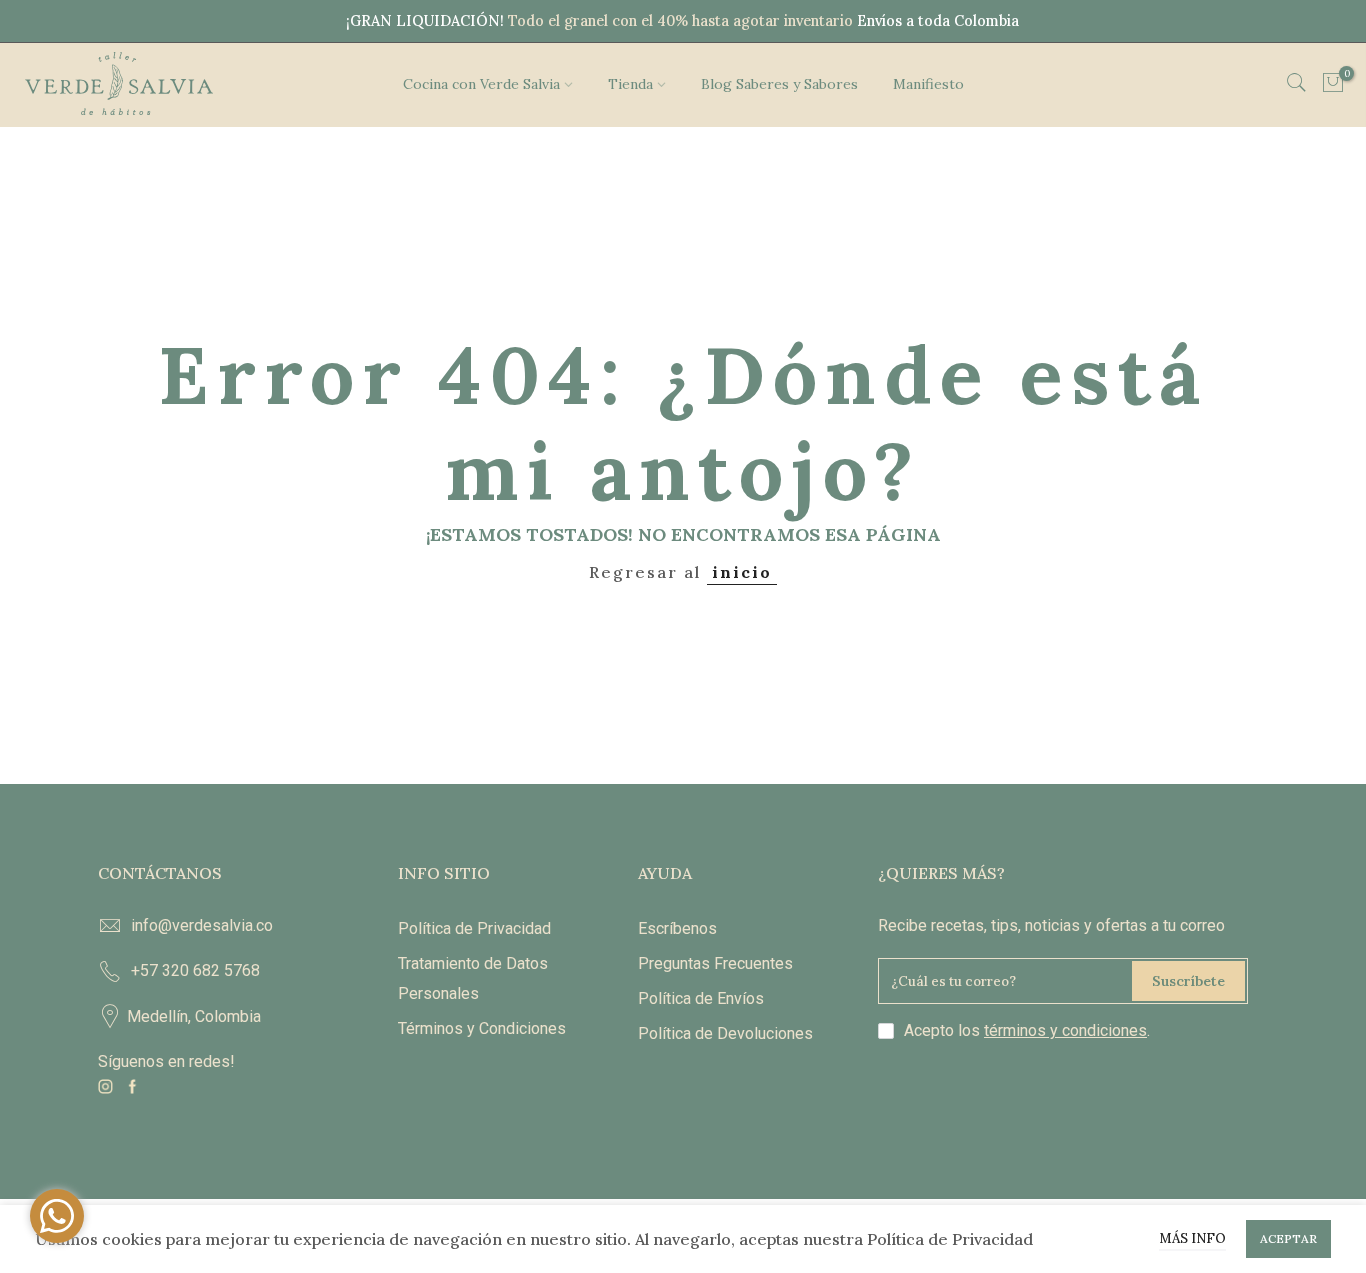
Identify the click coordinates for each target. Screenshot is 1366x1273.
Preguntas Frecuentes (715, 963)
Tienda (630, 84)
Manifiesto (928, 84)
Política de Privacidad (474, 928)
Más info (1192, 1238)
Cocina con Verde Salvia (481, 84)
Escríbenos (677, 928)
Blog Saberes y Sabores (779, 84)
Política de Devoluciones (725, 1033)
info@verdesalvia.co (202, 925)
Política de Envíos (701, 998)
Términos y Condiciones (482, 1028)
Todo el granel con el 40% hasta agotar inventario (680, 20)
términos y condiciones (1065, 1030)
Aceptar (1288, 1238)
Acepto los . (1027, 1030)
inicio (742, 572)
